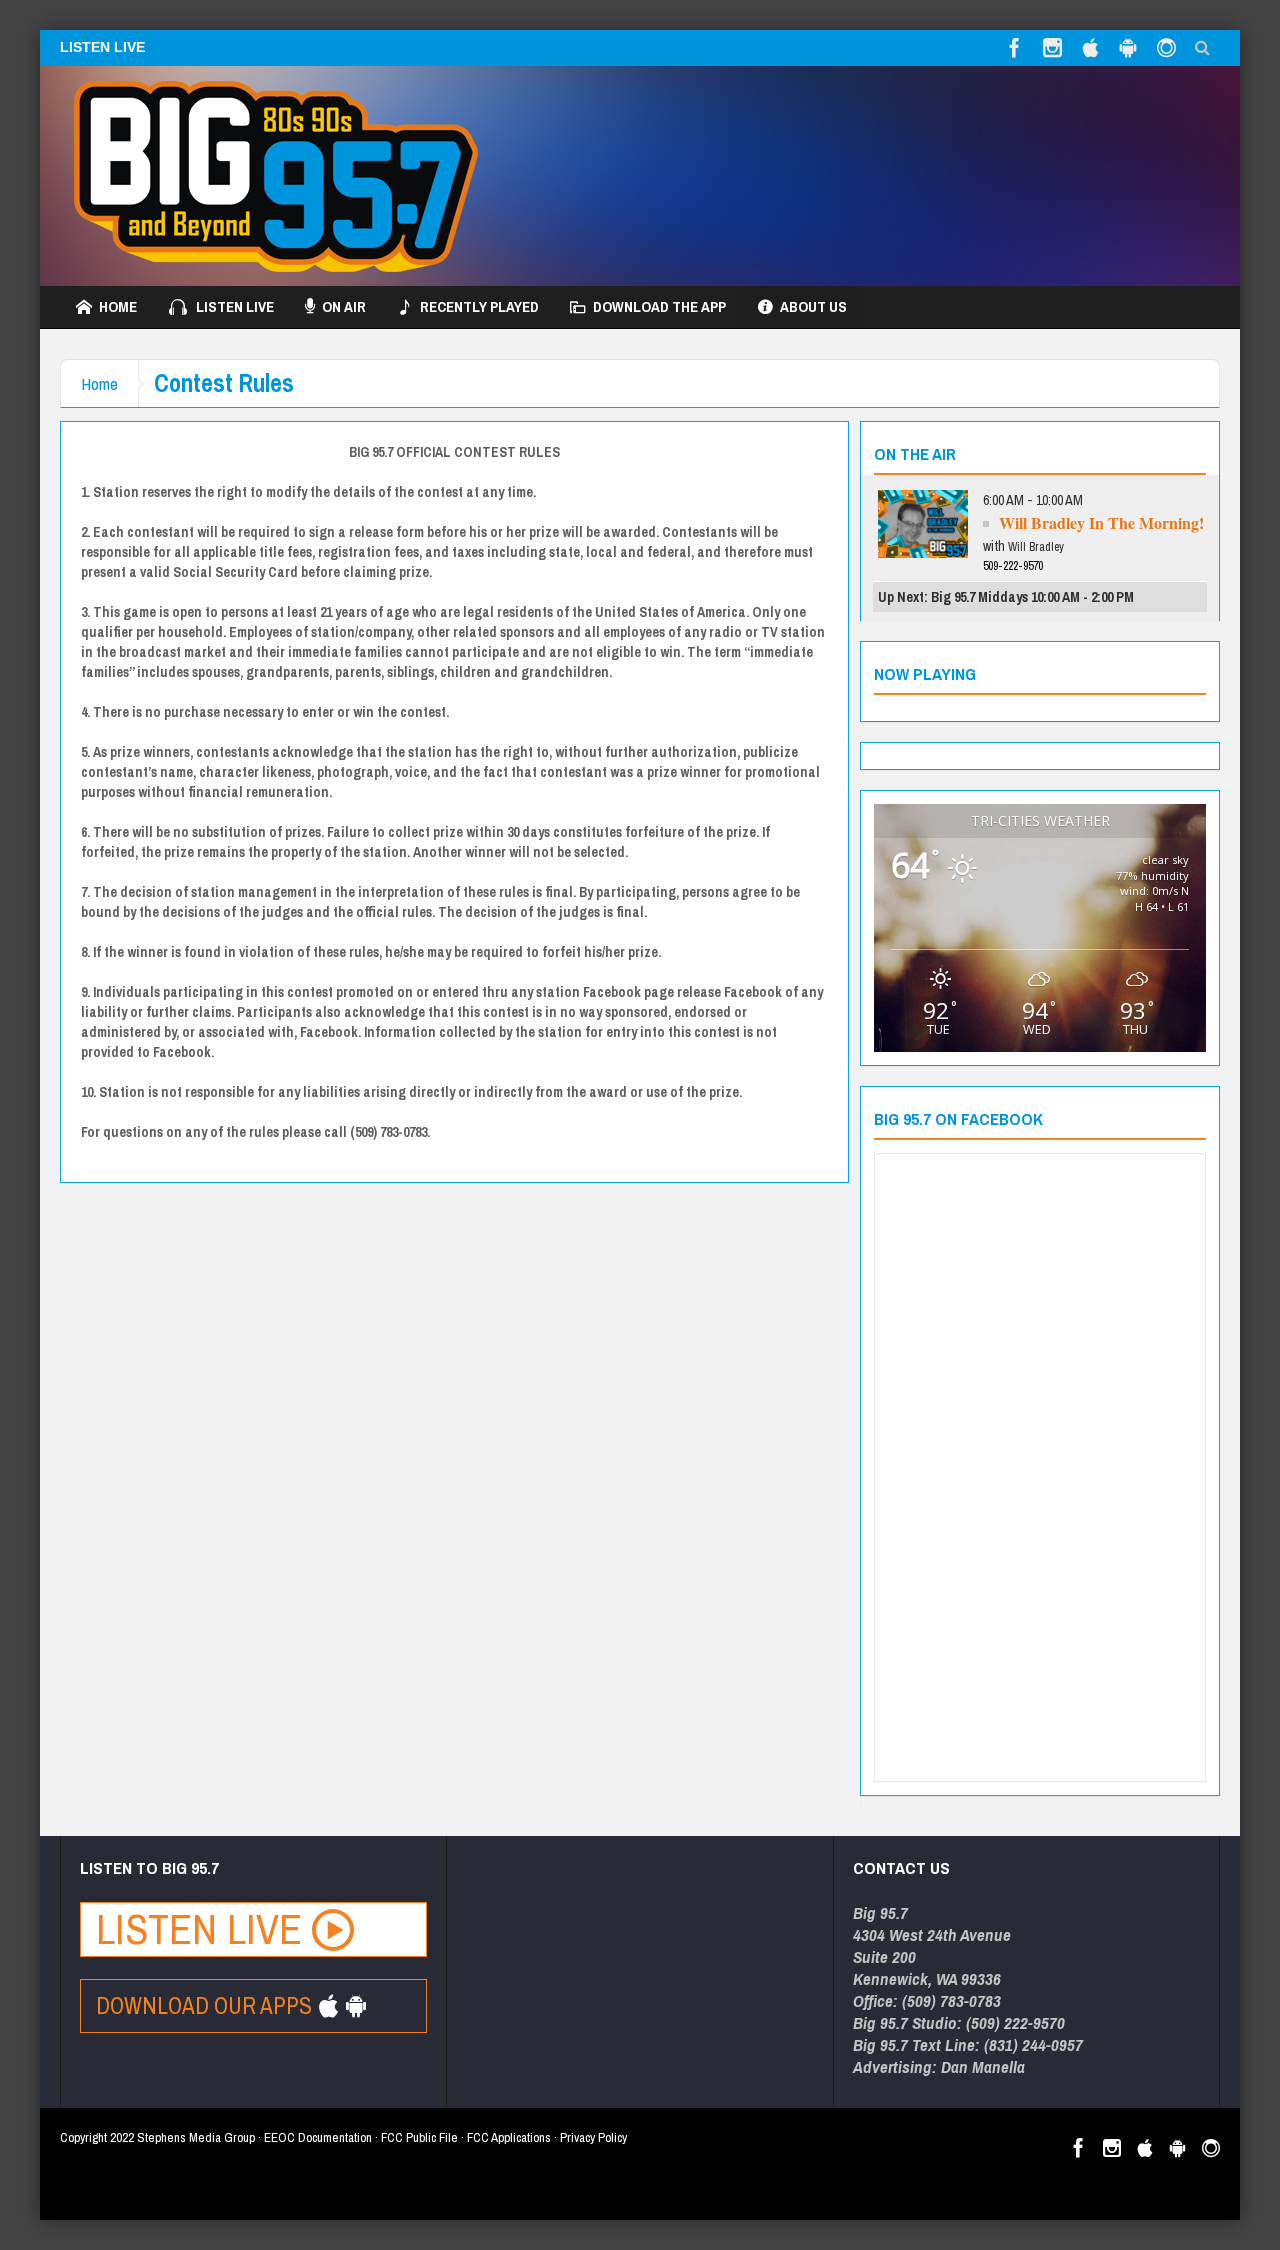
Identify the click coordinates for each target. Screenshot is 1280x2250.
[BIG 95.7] (276, 176)
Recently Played (479, 306)
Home (118, 306)
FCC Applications (509, 2137)
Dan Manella (983, 2066)
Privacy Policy (593, 2137)
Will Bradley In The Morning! (1101, 522)
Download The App (659, 306)
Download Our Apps (206, 2005)
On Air (344, 306)
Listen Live (235, 306)
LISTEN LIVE (102, 47)
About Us (813, 306)
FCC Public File (419, 2137)
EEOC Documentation (318, 2137)
